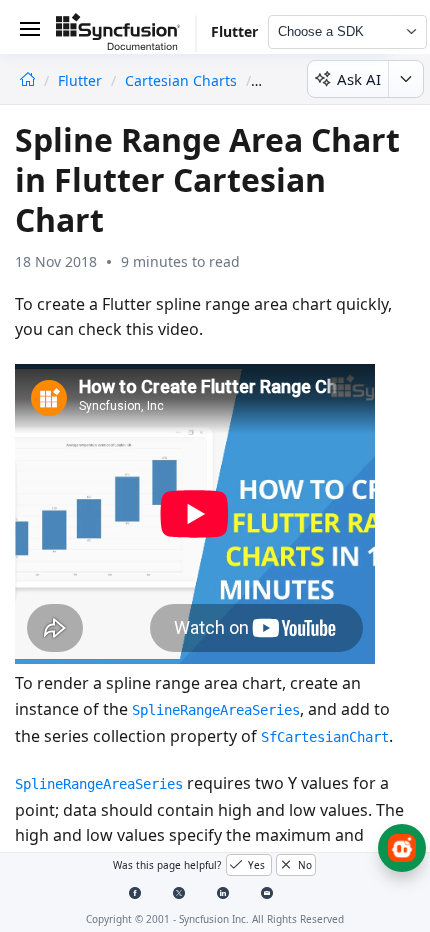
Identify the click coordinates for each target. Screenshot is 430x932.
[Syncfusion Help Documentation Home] (126, 35)
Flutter (82, 80)
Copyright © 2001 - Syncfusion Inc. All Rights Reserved (215, 919)
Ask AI (359, 79)
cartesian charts (181, 80)
